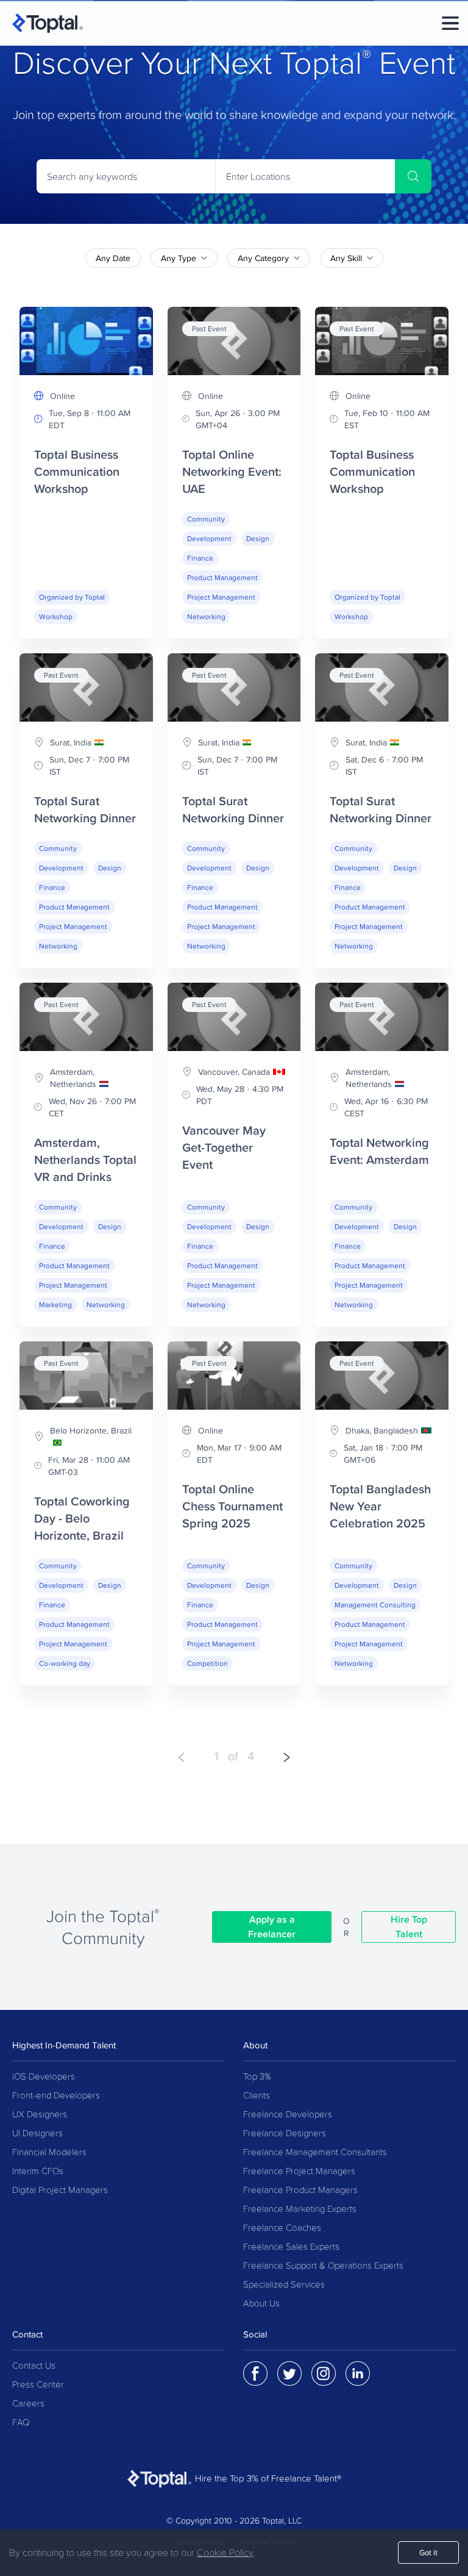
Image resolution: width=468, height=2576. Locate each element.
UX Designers (40, 2115)
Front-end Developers (56, 2096)
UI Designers (37, 2133)
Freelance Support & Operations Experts (323, 2266)
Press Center (38, 2385)
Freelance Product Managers (300, 2190)
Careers (28, 2404)
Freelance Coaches (282, 2228)
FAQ (21, 2423)
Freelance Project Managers (299, 2171)
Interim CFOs (38, 2171)
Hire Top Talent (409, 1927)
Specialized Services (284, 2285)
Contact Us (34, 2366)
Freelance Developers (288, 2115)
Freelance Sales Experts (291, 2247)
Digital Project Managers (60, 2190)
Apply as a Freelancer (272, 1927)
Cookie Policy (225, 2553)
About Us (261, 2304)
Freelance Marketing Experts (300, 2209)
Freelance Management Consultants (315, 2152)
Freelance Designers (285, 2133)
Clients (257, 2096)
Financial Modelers (49, 2152)
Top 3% (257, 2077)
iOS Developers (44, 2077)
